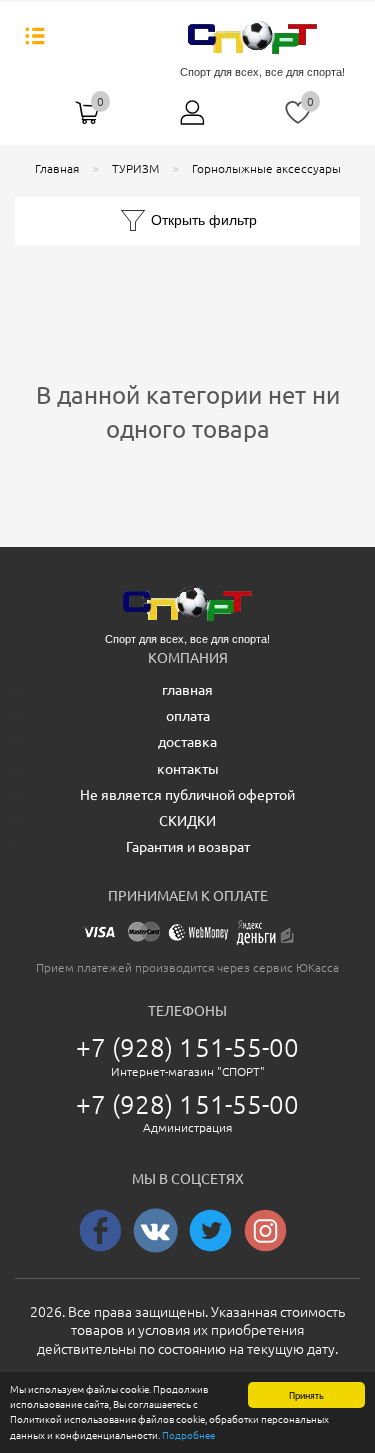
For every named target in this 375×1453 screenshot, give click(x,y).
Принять (306, 1394)
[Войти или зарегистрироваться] (193, 120)
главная (187, 690)
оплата (188, 716)
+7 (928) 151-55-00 (188, 1047)
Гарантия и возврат (188, 847)
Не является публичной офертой (187, 795)
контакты (188, 769)
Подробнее (188, 1435)
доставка (187, 742)
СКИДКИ (187, 821)
